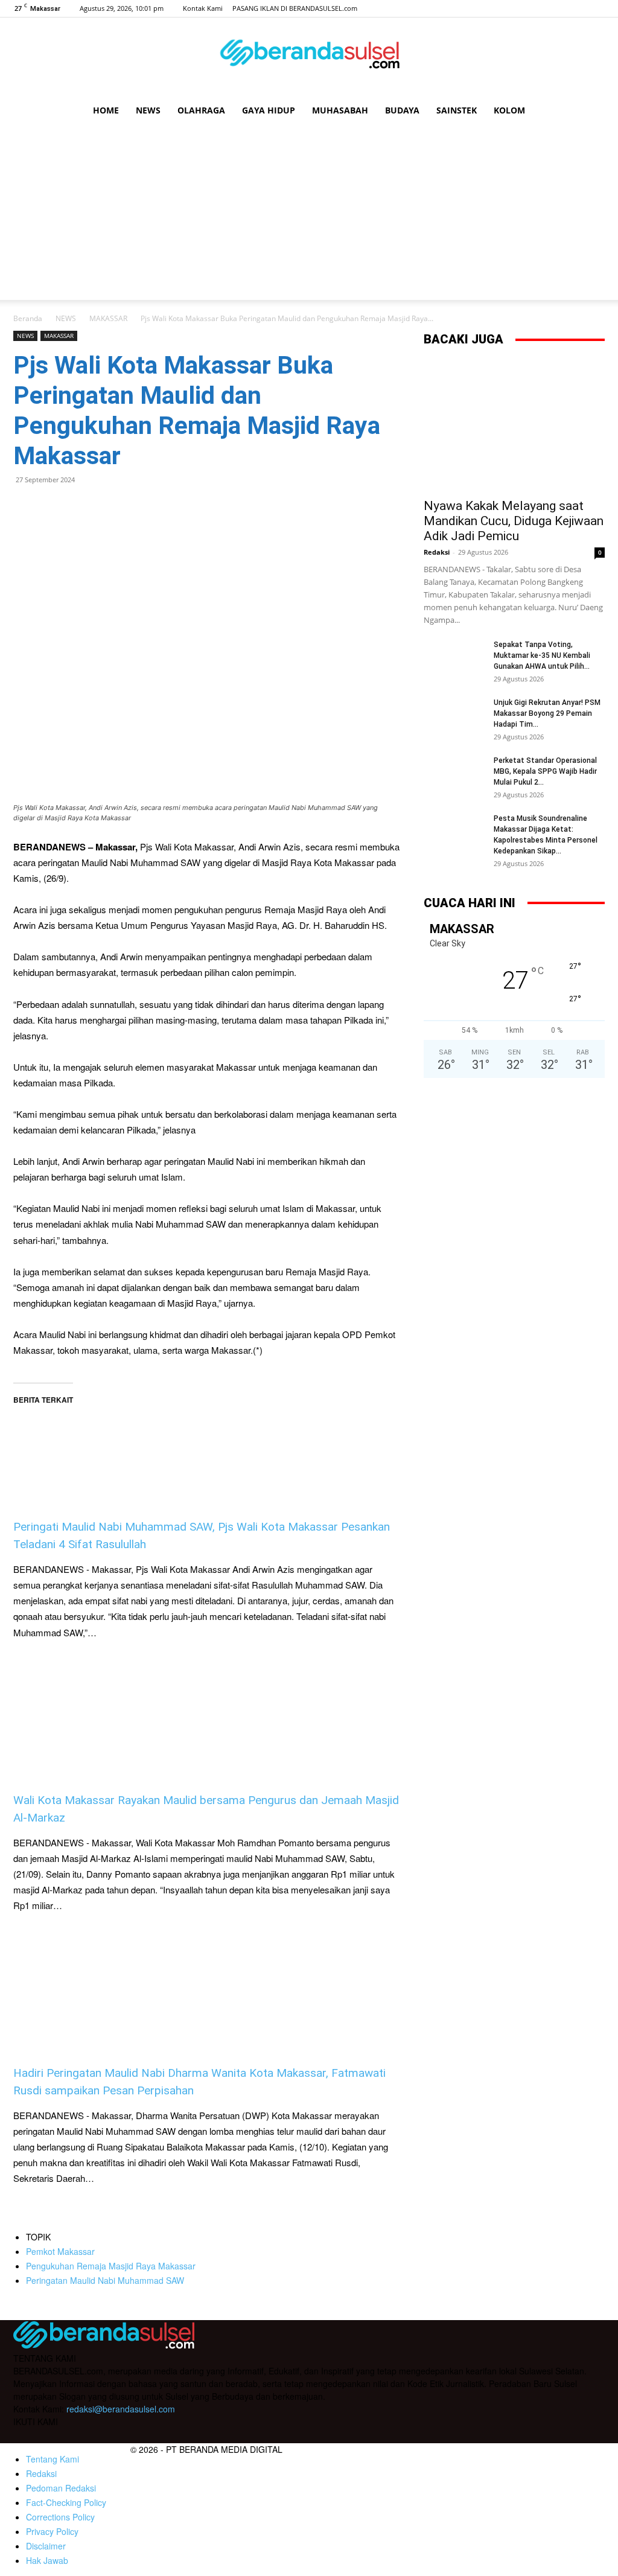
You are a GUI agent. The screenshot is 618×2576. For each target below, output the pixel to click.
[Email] (81, 507)
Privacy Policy (52, 2531)
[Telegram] (109, 507)
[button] (590, 111)
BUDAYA (402, 110)
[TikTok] (576, 8)
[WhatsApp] (53, 507)
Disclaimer (46, 2546)
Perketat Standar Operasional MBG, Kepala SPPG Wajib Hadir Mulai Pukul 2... (545, 771)
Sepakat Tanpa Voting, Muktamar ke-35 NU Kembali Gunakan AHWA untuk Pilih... (542, 655)
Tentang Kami (53, 2459)
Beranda (28, 318)
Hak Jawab (47, 2560)
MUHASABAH (340, 110)
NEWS (148, 110)
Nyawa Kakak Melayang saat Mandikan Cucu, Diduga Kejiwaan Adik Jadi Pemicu (514, 521)
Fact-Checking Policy (66, 2502)
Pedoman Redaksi (61, 2488)
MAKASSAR (108, 318)
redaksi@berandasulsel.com (121, 2409)
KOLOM (509, 110)
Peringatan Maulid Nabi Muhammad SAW (105, 2280)
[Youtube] (596, 8)
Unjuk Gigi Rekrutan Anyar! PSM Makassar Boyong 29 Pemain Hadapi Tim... (547, 713)
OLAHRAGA (201, 110)
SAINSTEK (457, 110)
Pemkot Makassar (60, 2251)
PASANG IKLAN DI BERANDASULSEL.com (295, 8)
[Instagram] (556, 8)
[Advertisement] (309, 215)
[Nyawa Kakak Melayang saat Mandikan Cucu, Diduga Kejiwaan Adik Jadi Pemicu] (514, 425)
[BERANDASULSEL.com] (309, 58)
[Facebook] (536, 8)
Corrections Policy (60, 2517)
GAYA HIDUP (269, 110)
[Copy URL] (136, 507)
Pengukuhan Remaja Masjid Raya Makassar (111, 2266)
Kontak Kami (203, 8)
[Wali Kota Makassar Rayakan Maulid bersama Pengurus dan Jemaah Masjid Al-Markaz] (206, 1717)
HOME (106, 110)
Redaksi (437, 552)
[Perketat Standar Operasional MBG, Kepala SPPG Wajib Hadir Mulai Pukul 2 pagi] (454, 776)
